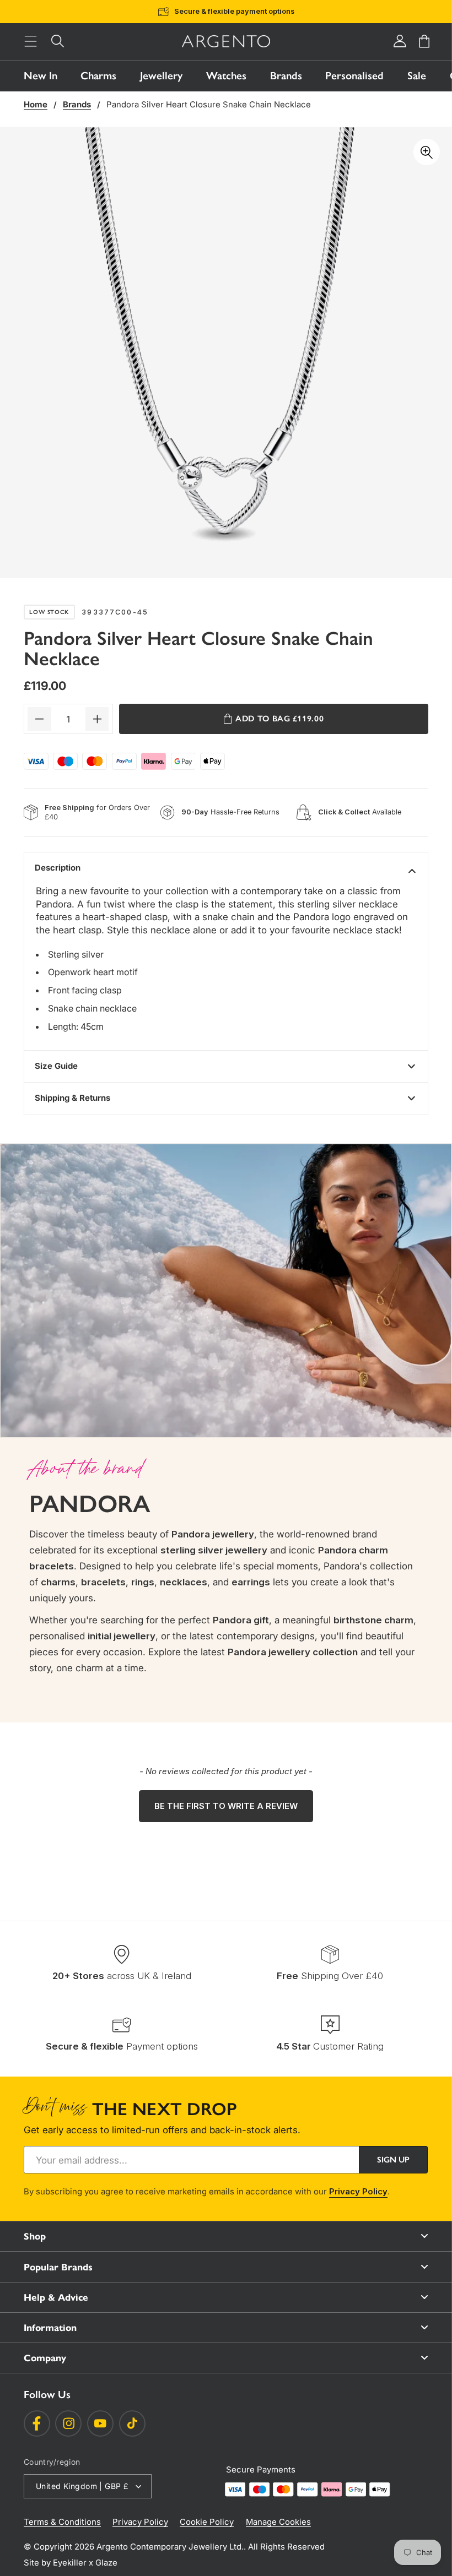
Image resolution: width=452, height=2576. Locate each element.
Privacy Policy (358, 2192)
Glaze (106, 2563)
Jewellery (161, 76)
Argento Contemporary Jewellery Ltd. (170, 2547)
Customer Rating (330, 2046)
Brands (286, 76)
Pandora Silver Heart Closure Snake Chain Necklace (209, 105)
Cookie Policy (207, 2522)
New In (41, 76)
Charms (98, 76)
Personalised (354, 76)
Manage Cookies (278, 2522)
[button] (31, 42)
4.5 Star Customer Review (243, 11)
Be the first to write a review (226, 1806)
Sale (417, 76)
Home (36, 105)
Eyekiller (70, 2563)
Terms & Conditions (62, 2522)
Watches (226, 76)
